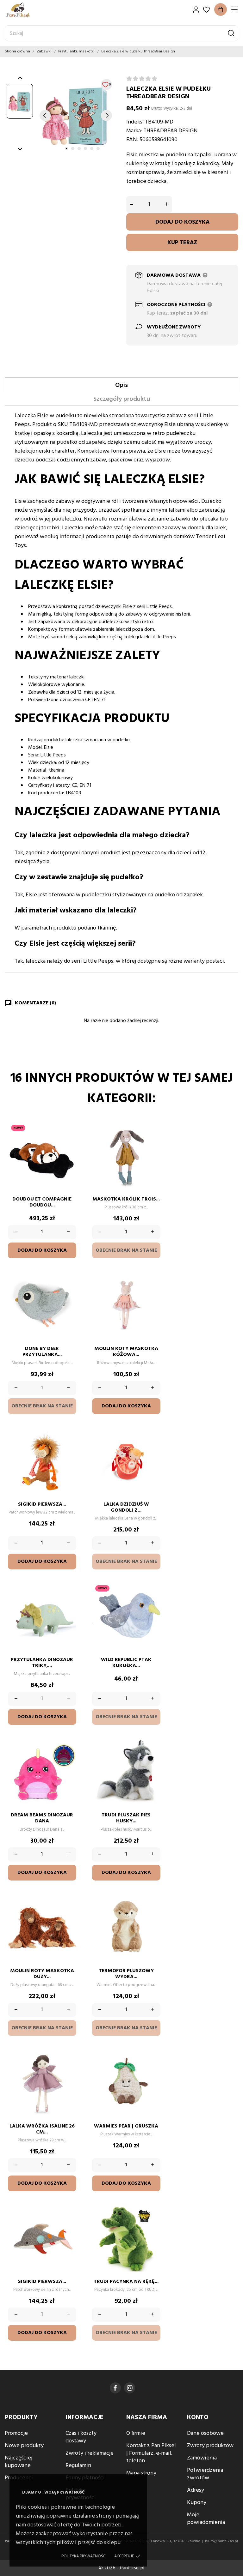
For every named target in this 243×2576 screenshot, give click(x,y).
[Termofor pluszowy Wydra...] (153, 1912)
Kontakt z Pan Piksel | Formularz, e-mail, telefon (151, 2453)
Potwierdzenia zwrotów (205, 2474)
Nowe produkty (24, 2446)
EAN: (132, 140)
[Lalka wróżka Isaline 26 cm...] (68, 2067)
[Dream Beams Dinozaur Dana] (68, 1756)
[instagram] (130, 2388)
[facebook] (115, 2388)
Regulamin (78, 2466)
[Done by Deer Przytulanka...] (68, 1290)
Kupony (197, 2503)
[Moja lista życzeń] (206, 10)
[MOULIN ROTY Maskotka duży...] (68, 1912)
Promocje (16, 2433)
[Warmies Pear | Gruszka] (153, 2067)
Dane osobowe (205, 2433)
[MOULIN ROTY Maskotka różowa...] (153, 1290)
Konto (198, 2417)
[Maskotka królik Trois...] (153, 1141)
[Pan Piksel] (27, 10)
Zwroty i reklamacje (90, 2453)
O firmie (136, 2433)
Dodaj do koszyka (182, 222)
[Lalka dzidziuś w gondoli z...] (153, 1446)
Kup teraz (182, 243)
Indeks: (135, 122)
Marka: (134, 131)
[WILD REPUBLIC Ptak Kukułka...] (153, 1601)
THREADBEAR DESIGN (171, 131)
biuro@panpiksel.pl (221, 2541)
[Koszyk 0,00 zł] (221, 9)
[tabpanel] (76, 115)
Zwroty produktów (210, 2446)
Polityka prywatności (84, 2556)
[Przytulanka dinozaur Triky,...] (68, 1601)
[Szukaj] (231, 33)
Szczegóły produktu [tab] (122, 399)
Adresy (196, 2490)
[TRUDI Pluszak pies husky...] (153, 1756)
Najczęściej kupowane (19, 2462)
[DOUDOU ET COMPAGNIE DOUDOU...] (68, 1141)
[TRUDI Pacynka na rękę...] (153, 2223)
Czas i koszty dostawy (81, 2437)
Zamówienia (202, 2458)
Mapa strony (141, 2473)
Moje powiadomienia (206, 2519)
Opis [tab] (121, 385)
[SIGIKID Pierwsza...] (68, 1446)
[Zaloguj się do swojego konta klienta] (196, 10)
